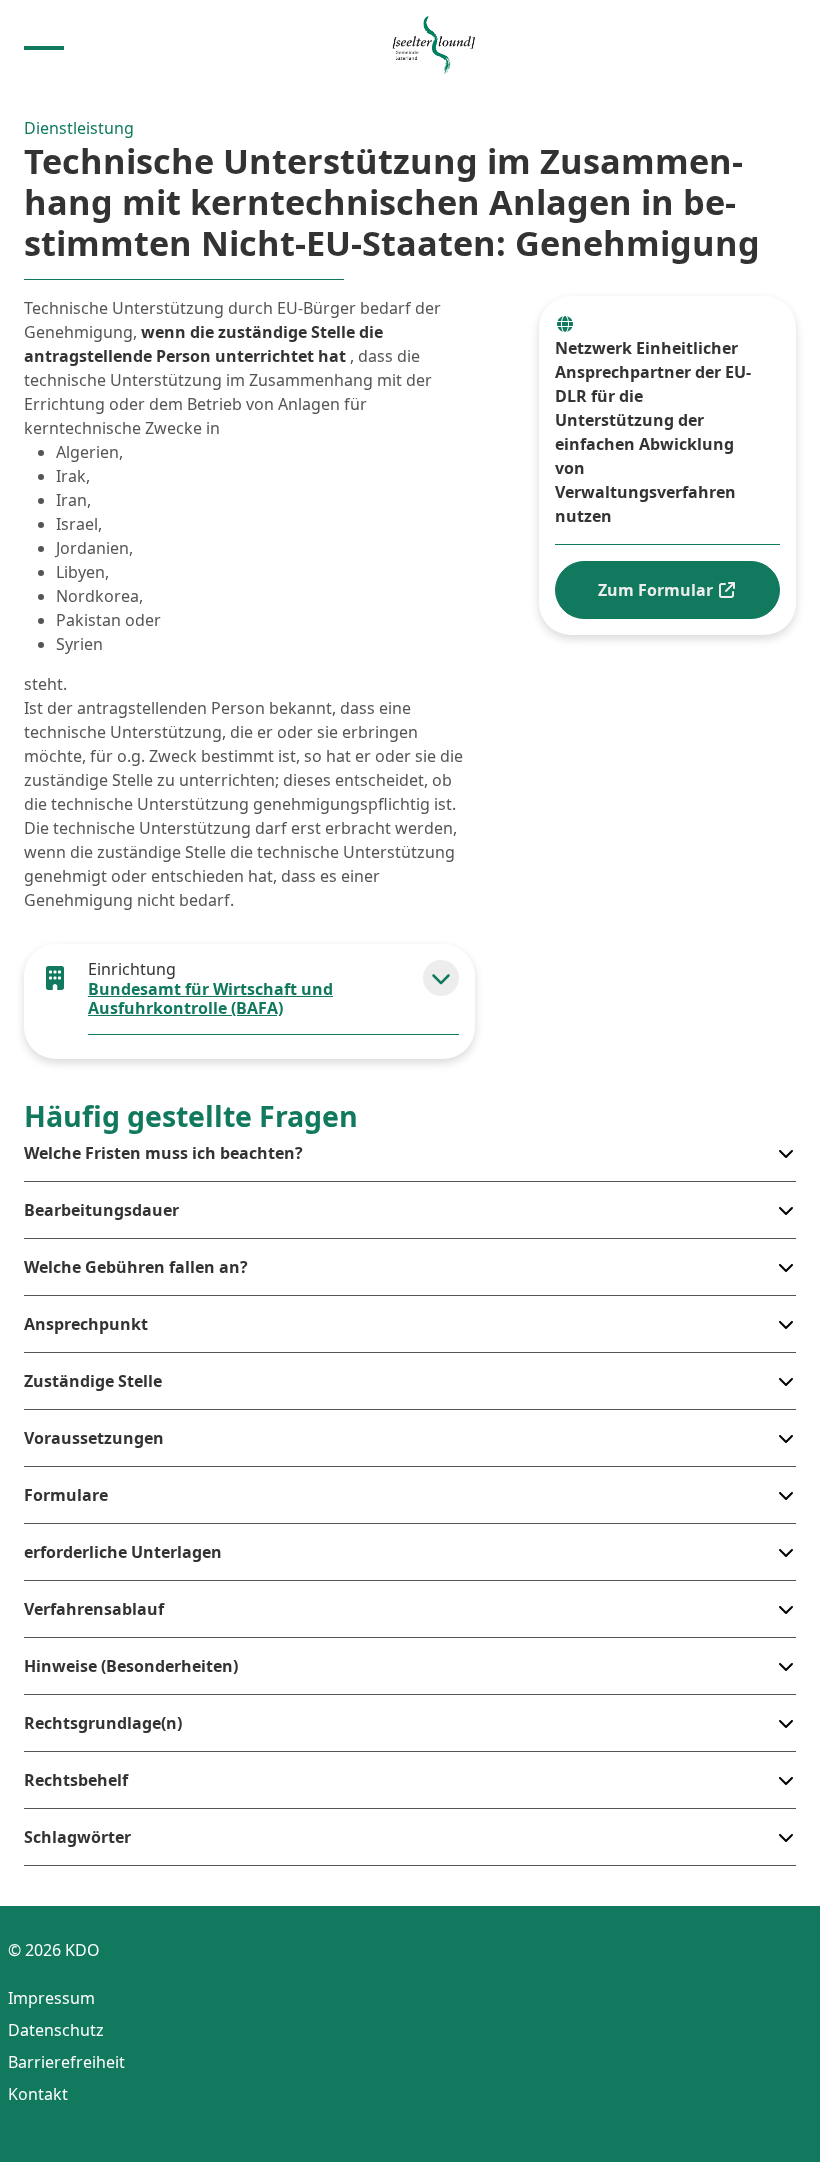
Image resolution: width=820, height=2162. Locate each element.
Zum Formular (657, 590)
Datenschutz (56, 2030)
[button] (441, 978)
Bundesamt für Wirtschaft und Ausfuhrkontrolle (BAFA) (210, 998)
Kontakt (38, 2094)
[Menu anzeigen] (44, 46)
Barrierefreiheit (66, 2062)
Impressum (51, 1998)
